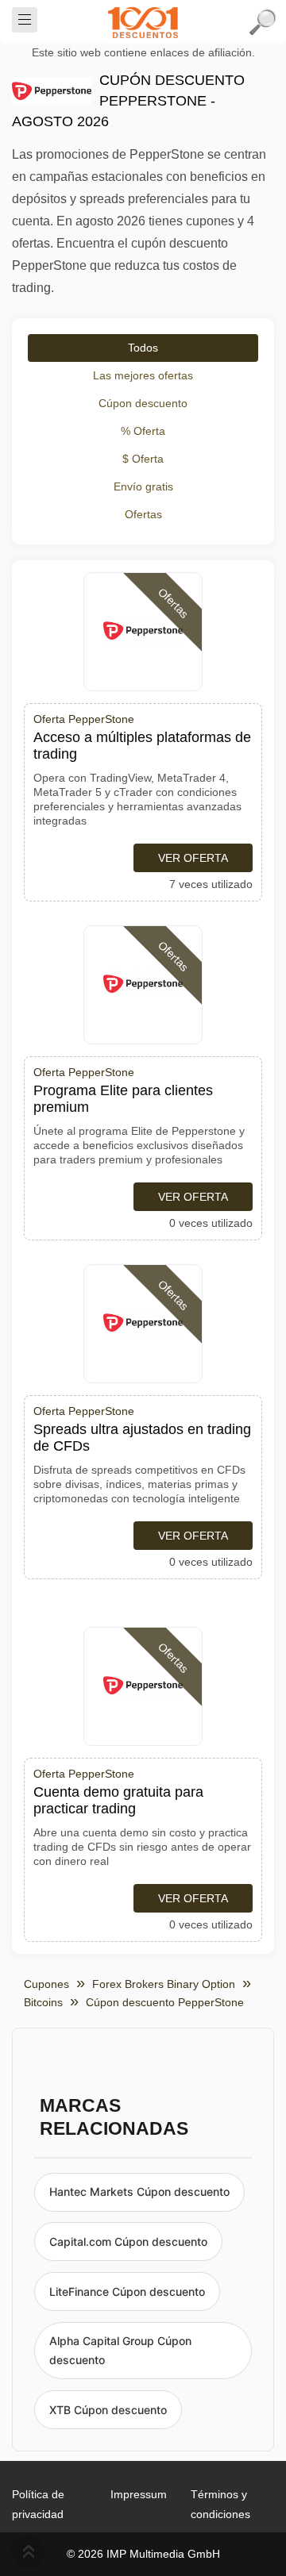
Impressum (139, 2494)
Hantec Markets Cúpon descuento (139, 2192)
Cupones (46, 1984)
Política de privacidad (38, 2504)
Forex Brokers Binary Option (164, 1984)
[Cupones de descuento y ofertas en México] (143, 22)
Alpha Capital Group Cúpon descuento (120, 2350)
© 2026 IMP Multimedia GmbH (143, 2554)
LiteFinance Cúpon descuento (127, 2291)
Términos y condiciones (220, 2504)
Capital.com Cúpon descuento (128, 2242)
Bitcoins (43, 2002)
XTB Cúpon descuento (108, 2410)
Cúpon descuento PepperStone (165, 2002)
